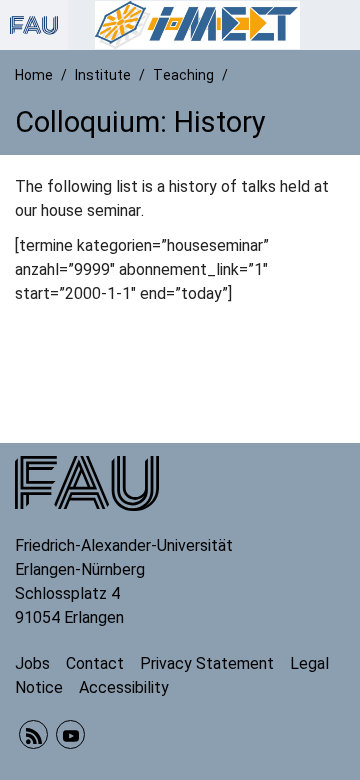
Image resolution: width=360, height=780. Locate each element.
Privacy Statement (207, 663)
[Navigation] (339, 25)
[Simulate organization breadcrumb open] (34, 25)
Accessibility (124, 687)
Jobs (32, 663)
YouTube (70, 734)
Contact (95, 663)
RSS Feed (33, 734)
